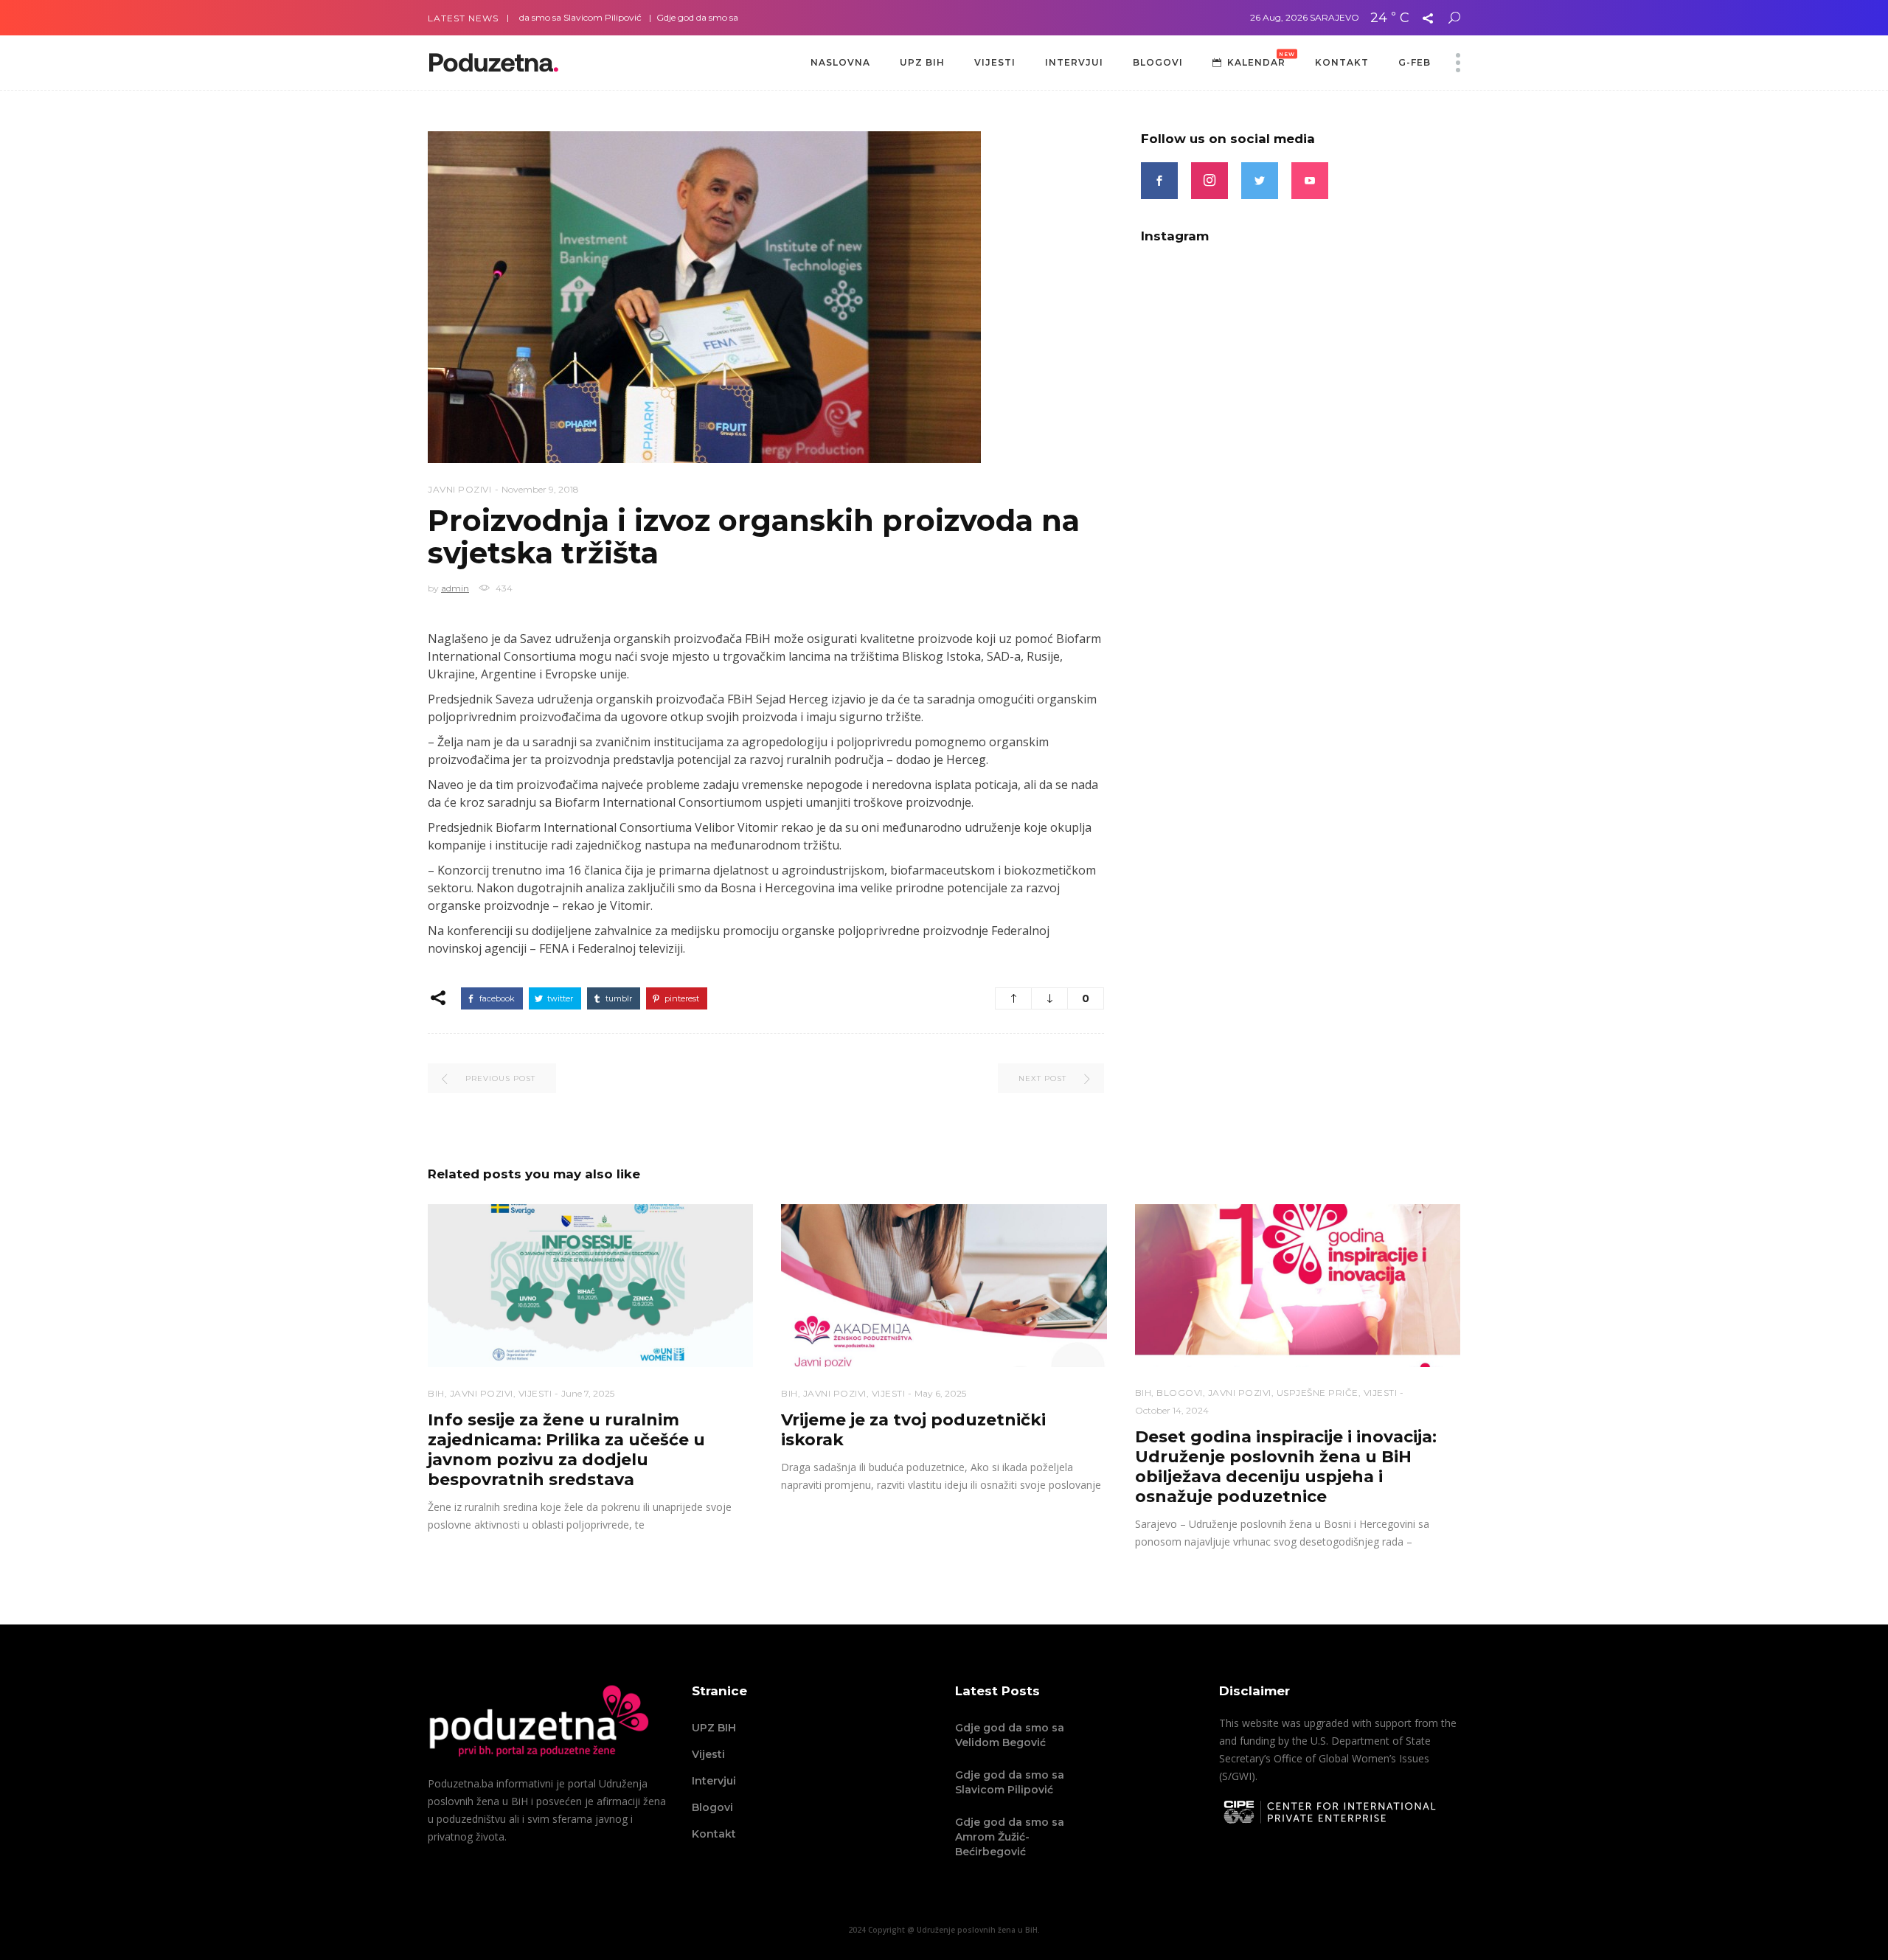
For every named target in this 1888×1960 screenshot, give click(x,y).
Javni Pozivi (459, 489)
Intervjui (714, 1781)
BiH (436, 1393)
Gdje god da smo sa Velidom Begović (1010, 1735)
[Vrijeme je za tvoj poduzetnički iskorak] (944, 1286)
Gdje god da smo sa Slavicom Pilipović (1010, 1782)
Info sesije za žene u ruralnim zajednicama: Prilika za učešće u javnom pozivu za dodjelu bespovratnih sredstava (566, 1450)
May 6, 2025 (940, 1393)
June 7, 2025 (588, 1393)
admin (455, 588)
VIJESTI (535, 1393)
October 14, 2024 (1172, 1410)
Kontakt (714, 1834)
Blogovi (712, 1807)
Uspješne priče (1318, 1393)
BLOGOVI (1180, 1393)
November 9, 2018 (540, 489)
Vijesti (708, 1754)
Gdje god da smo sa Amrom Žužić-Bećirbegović (697, 17)
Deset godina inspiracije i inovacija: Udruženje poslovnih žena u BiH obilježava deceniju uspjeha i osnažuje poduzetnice (1286, 1467)
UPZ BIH (714, 1728)
